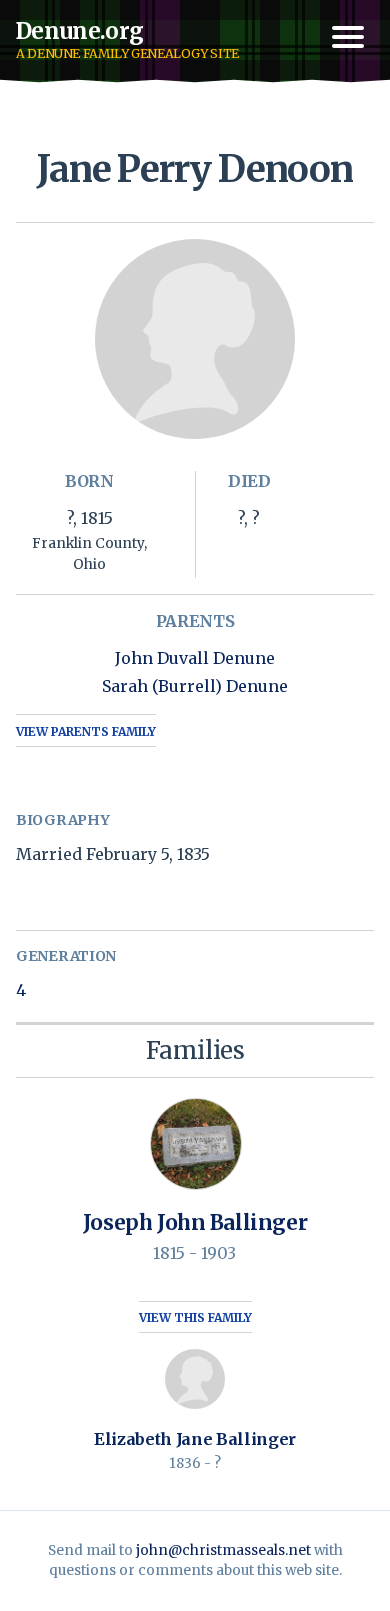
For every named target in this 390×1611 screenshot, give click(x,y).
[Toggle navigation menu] (348, 37)
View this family (195, 1317)
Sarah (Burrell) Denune (195, 686)
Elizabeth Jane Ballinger (195, 1439)
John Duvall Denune (195, 658)
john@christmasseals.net (223, 1550)
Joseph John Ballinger (195, 1223)
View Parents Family (86, 731)
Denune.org (79, 31)
